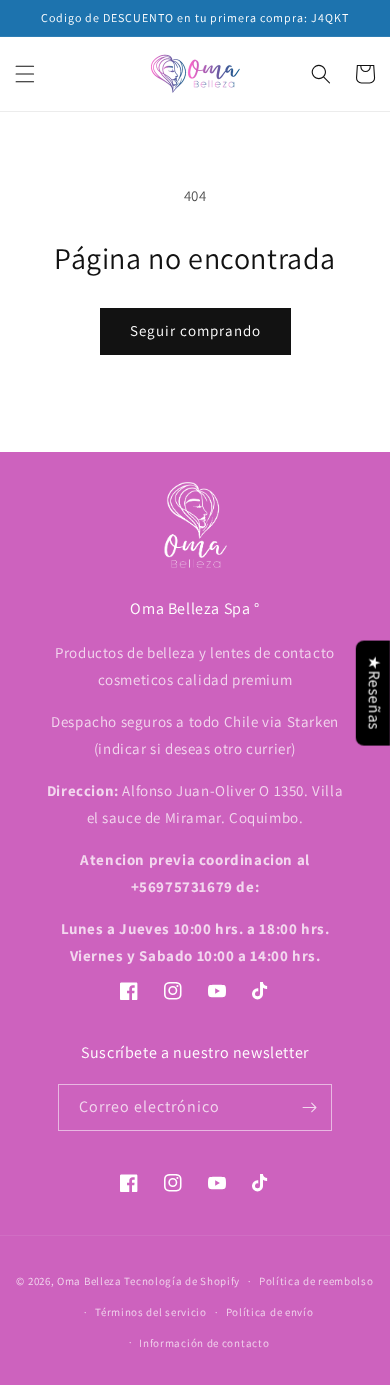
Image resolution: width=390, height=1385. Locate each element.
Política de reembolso (316, 1281)
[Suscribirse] (309, 1107)
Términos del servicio (151, 1312)
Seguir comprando (195, 330)
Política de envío (270, 1312)
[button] (25, 74)
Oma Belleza (90, 1281)
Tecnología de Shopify (182, 1281)
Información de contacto (204, 1343)
